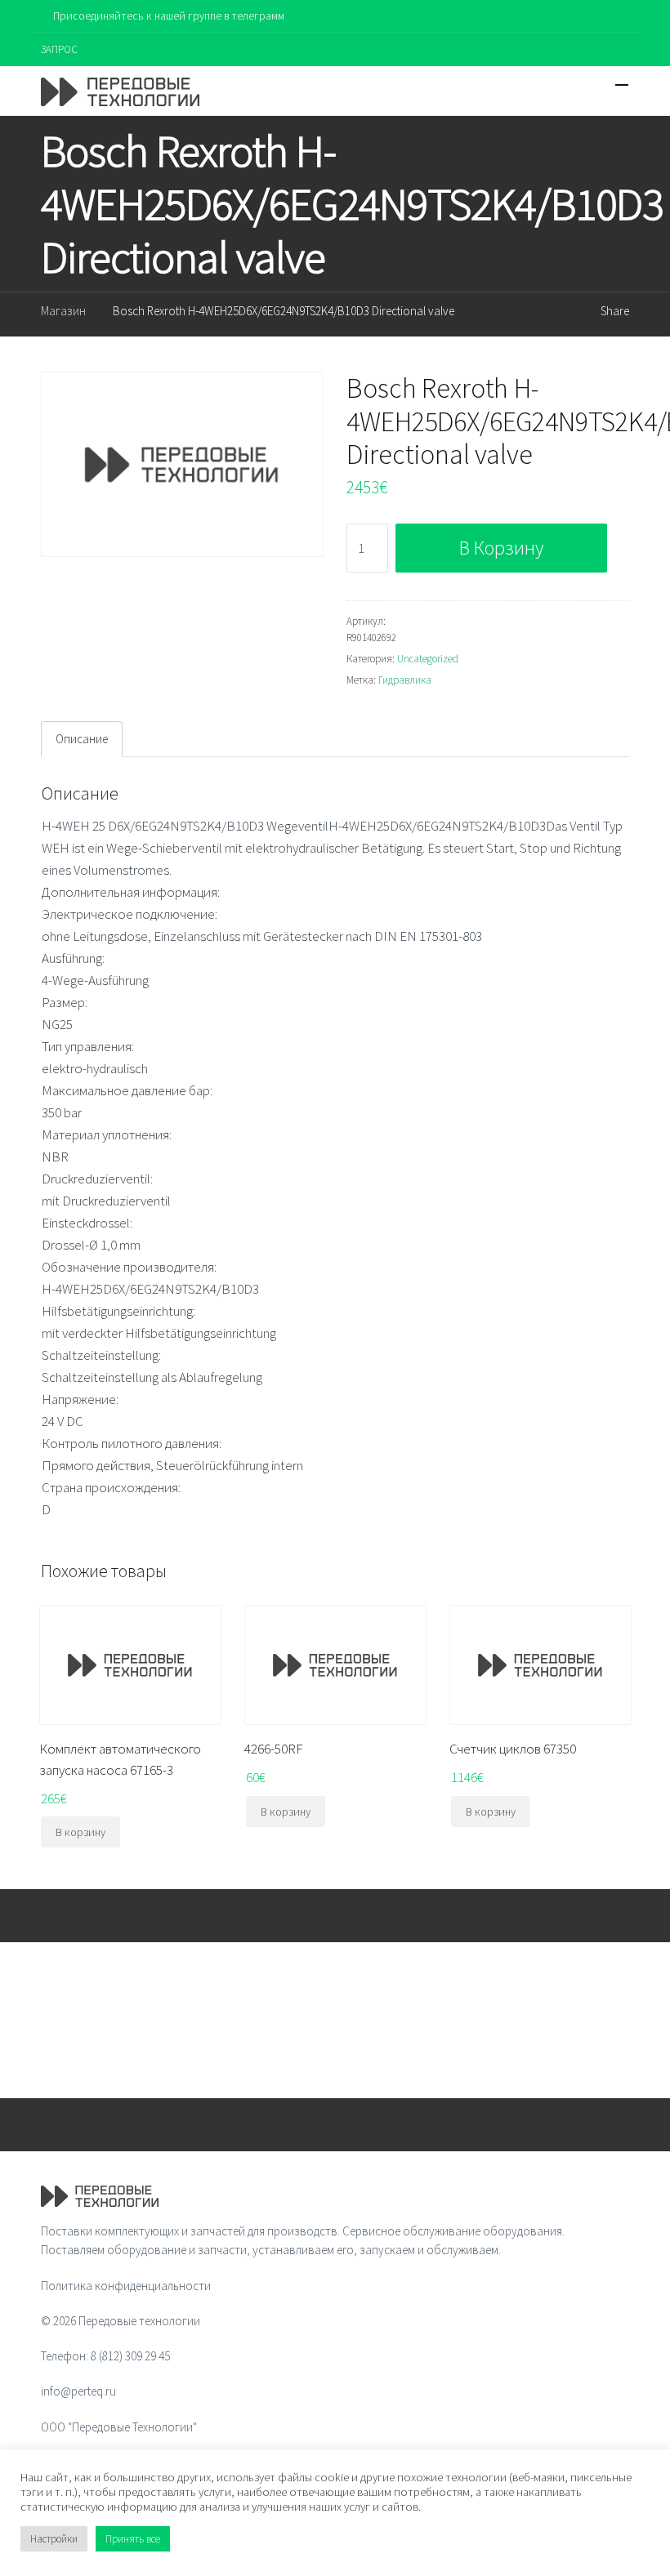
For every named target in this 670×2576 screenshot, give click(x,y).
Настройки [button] (54, 2539)
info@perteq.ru (78, 2391)
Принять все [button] (133, 2539)
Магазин (63, 311)
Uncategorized (428, 659)
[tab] (82, 739)
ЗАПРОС (59, 49)
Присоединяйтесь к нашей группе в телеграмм (169, 16)
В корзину (501, 548)
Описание (82, 739)
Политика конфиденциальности (126, 2286)
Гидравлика (405, 680)
